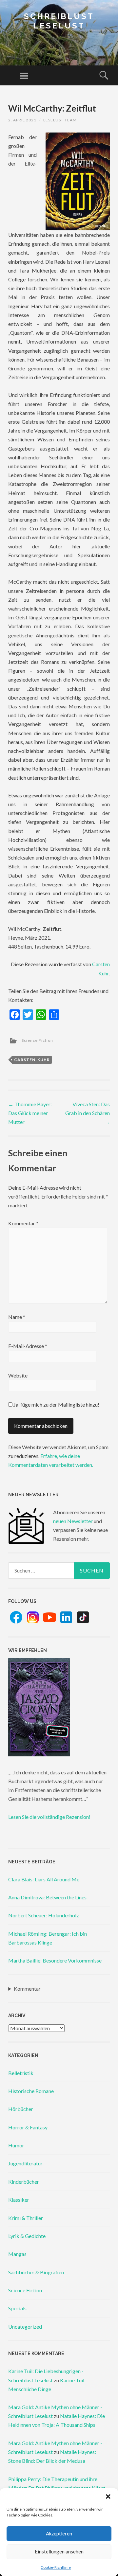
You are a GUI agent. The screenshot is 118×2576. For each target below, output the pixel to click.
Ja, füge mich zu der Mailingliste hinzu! (56, 1404)
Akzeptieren (59, 2533)
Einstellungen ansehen (59, 2551)
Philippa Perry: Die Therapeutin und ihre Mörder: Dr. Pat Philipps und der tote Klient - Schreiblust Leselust (58, 2488)
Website (18, 1375)
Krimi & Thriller (26, 2218)
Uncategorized (25, 2327)
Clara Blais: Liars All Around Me (44, 1879)
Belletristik (21, 2073)
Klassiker (19, 2200)
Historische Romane (31, 2091)
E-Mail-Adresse (28, 1346)
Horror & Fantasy (28, 2127)
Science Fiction (37, 1040)
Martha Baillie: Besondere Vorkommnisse (55, 1960)
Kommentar (23, 1223)
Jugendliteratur (25, 2163)
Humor (16, 2145)
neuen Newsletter (73, 1521)
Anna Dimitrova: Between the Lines (47, 1897)
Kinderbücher (24, 2182)
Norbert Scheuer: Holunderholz (44, 1915)
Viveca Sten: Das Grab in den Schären (88, 1113)
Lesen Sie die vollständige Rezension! (49, 1817)
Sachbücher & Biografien (36, 2272)
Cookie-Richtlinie (56, 2567)
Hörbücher (21, 2109)
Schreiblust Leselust (59, 21)
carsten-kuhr (32, 1060)
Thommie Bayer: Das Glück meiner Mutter (30, 1113)
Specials (17, 2308)
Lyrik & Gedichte (27, 2236)
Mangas (17, 2254)
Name (17, 1317)
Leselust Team (60, 120)
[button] (108, 2496)
